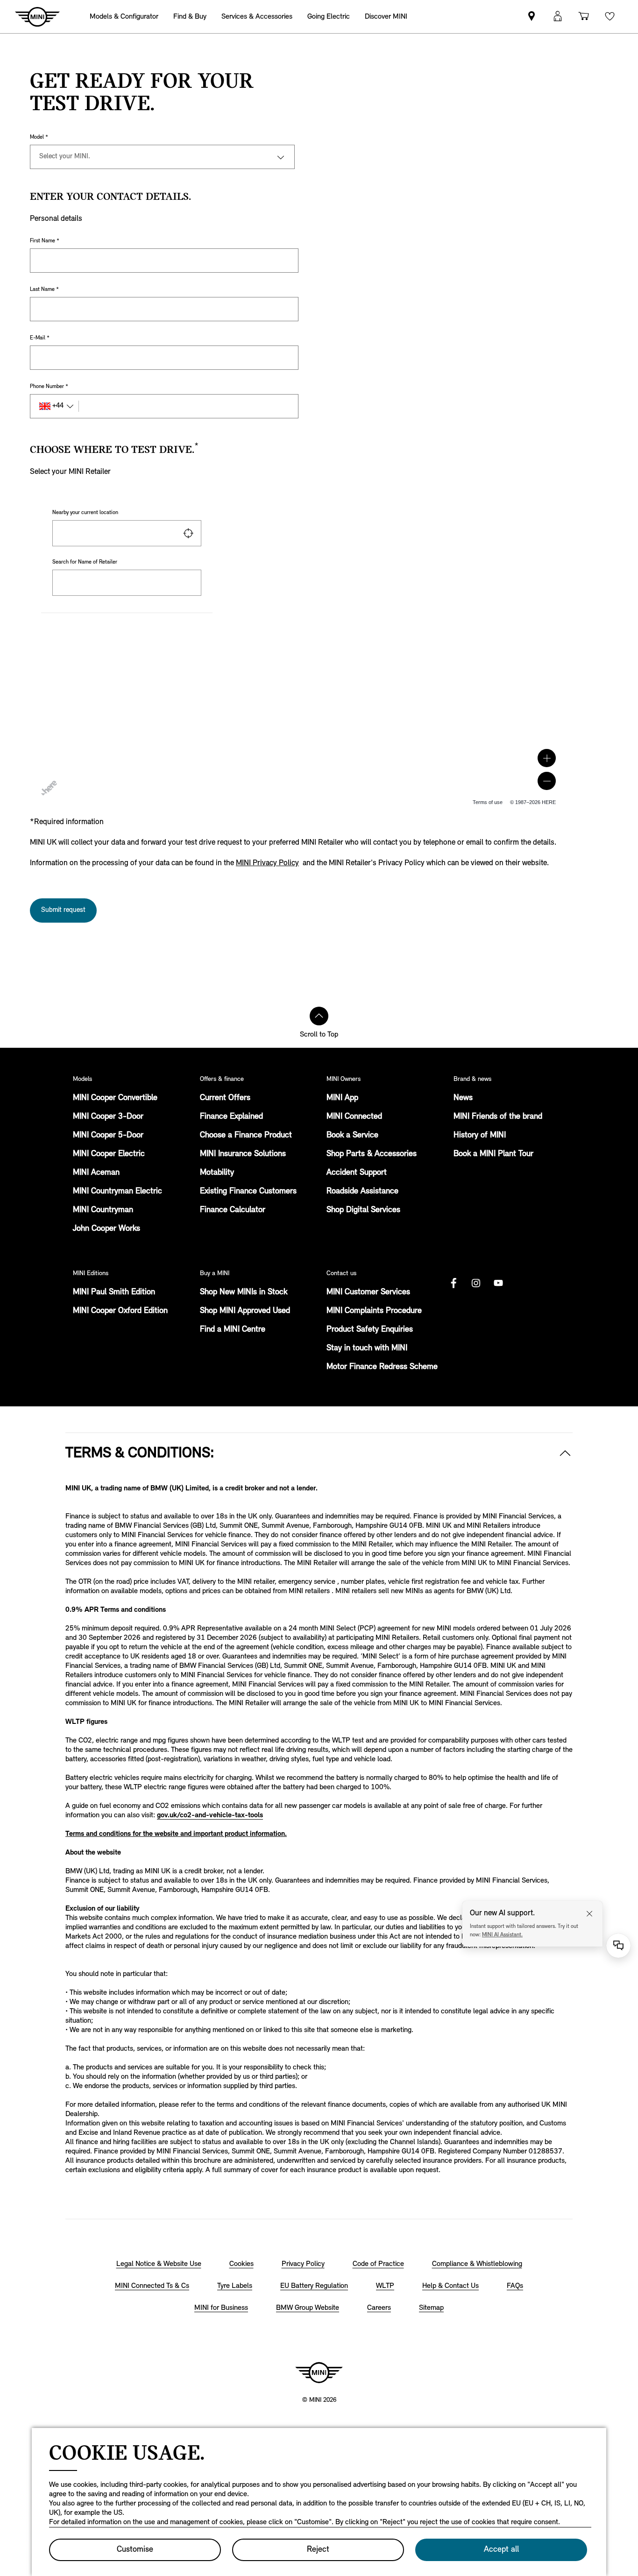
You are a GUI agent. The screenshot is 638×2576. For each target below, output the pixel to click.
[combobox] (127, 533)
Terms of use (488, 802)
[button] (547, 758)
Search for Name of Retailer (85, 562)
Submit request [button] (63, 910)
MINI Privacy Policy (267, 863)
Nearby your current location (85, 513)
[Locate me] (188, 533)
